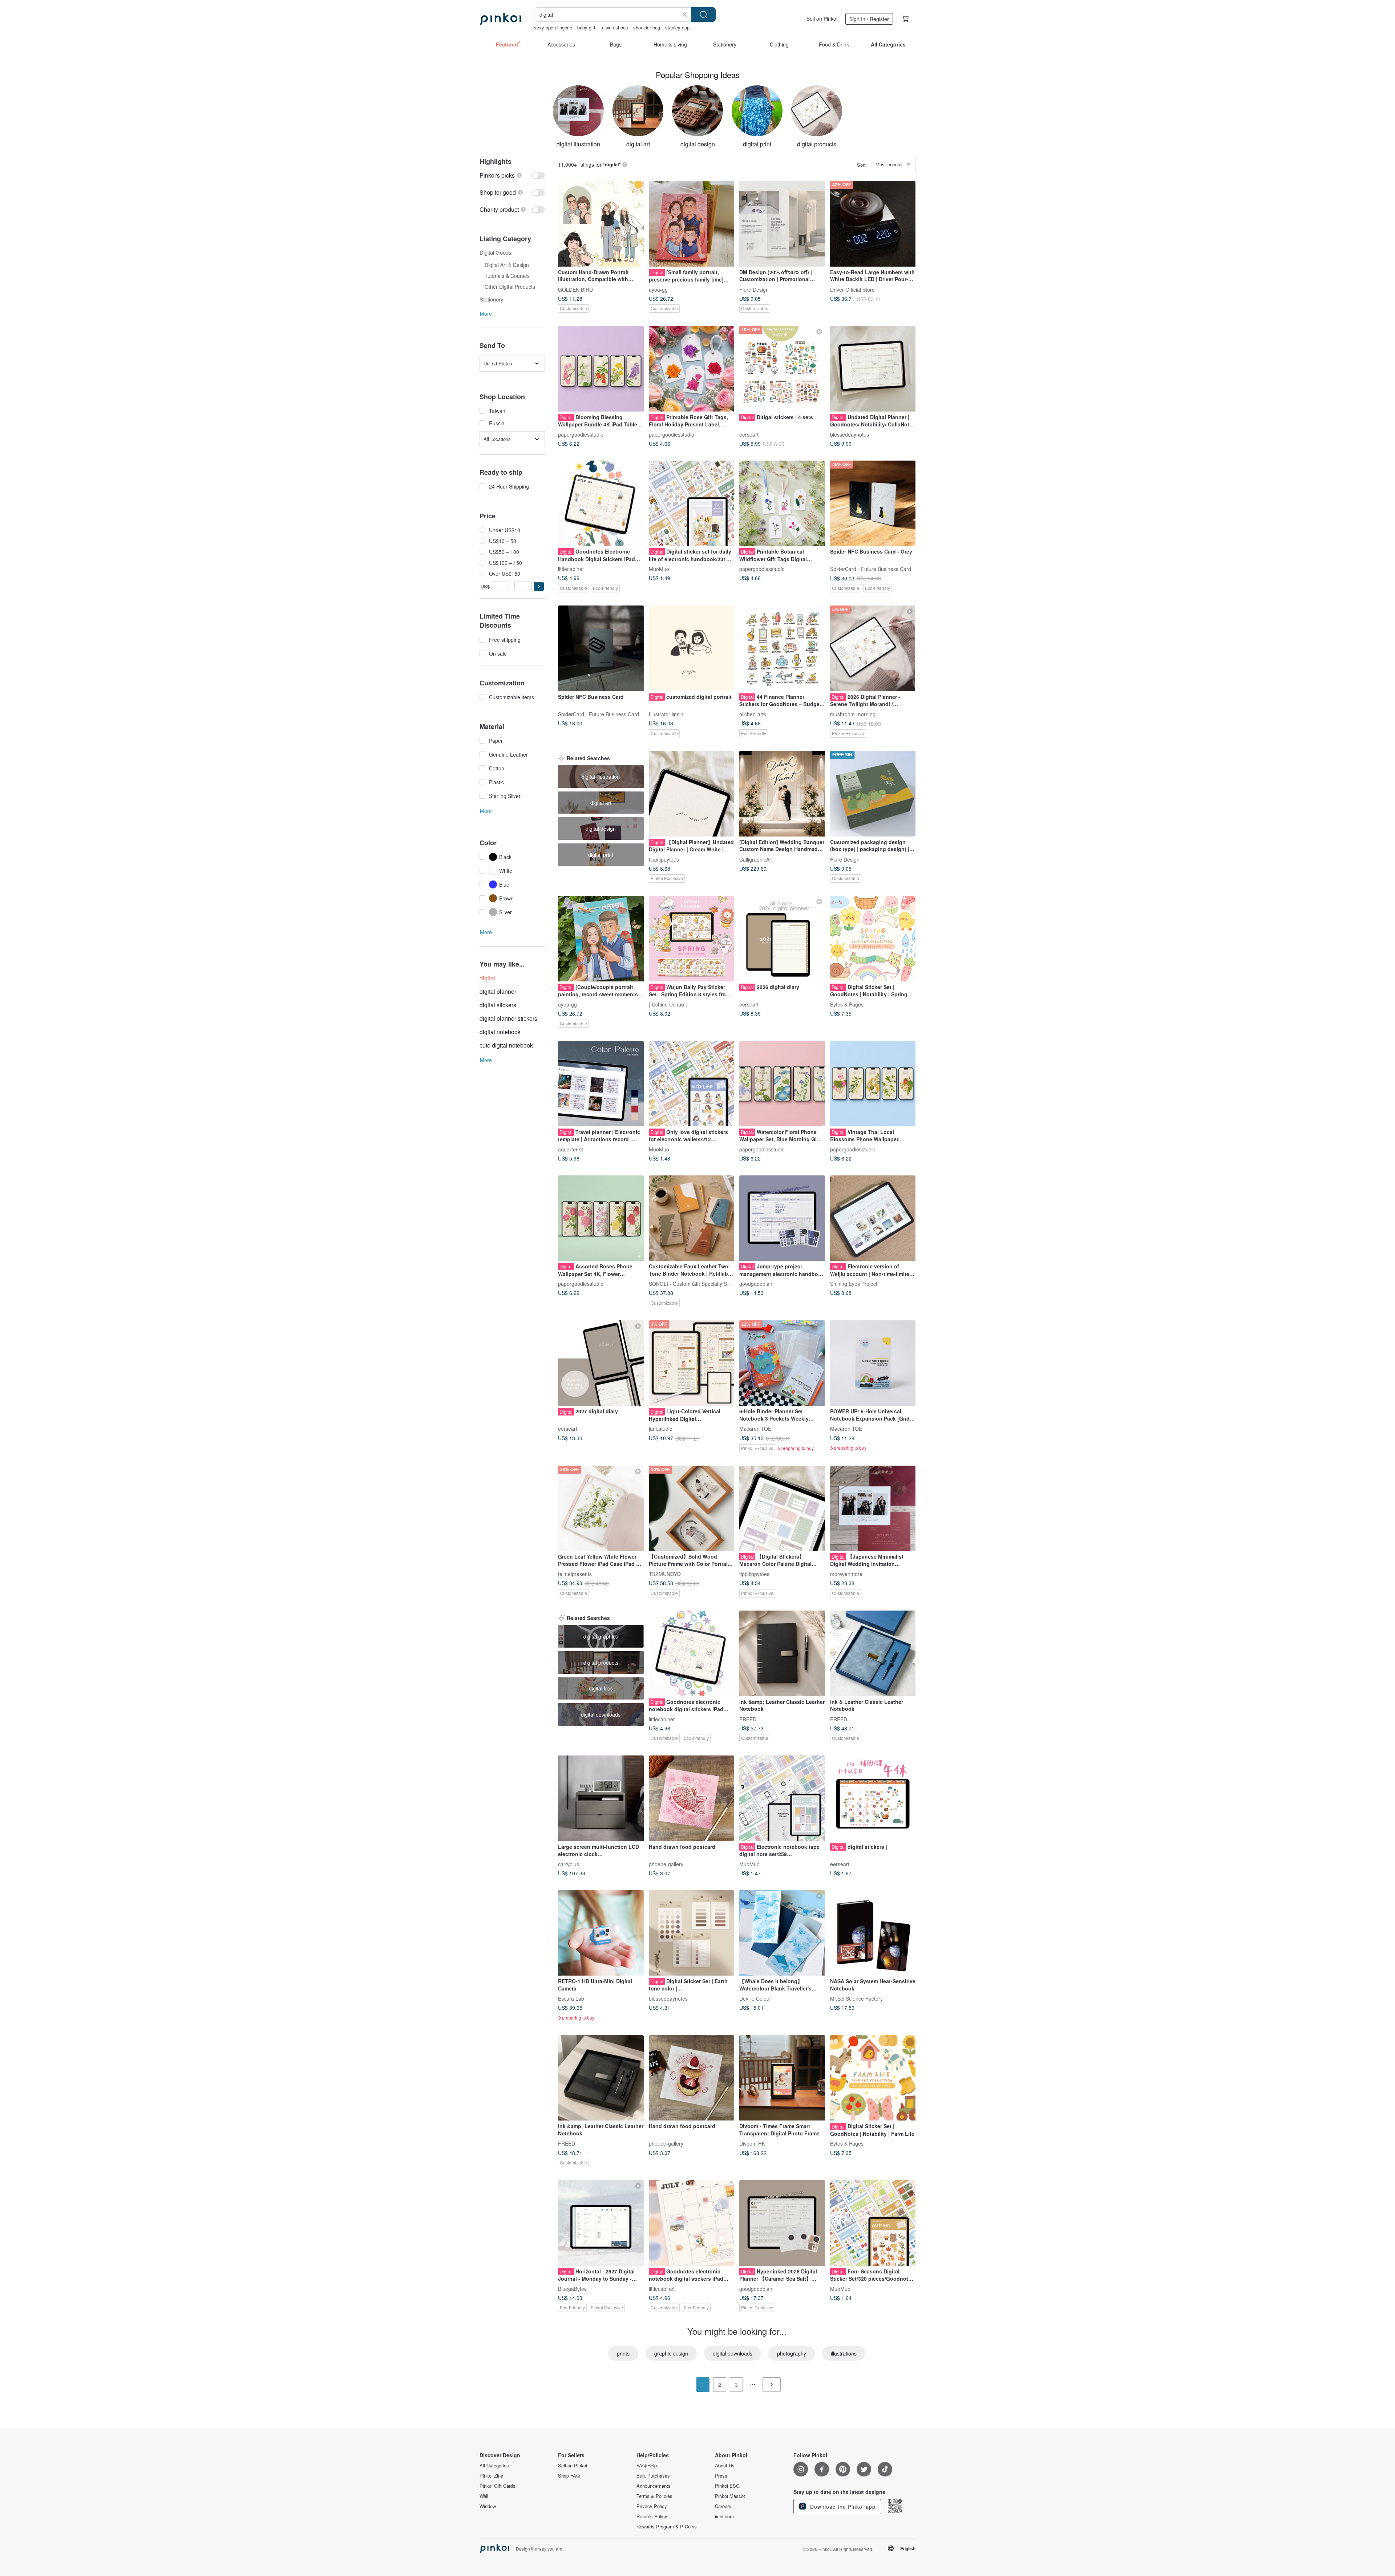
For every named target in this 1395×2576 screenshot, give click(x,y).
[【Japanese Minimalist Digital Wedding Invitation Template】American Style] (873, 1508)
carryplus (569, 1864)
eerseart (749, 434)
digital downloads (733, 2353)
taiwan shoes (614, 27)
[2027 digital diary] (601, 1363)
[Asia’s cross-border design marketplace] (500, 19)
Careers (723, 2506)
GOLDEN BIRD (575, 289)
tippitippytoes (664, 859)
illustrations (844, 2353)
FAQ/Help (647, 2466)
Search (703, 15)
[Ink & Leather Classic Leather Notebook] (873, 1653)
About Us (725, 2466)
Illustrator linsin (666, 714)
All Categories (494, 2466)
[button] (539, 586)
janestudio (661, 1429)
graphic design (671, 2353)
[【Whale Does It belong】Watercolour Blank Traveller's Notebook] (782, 1933)
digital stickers (498, 1005)
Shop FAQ (569, 2476)
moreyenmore (846, 1574)
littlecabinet (571, 569)
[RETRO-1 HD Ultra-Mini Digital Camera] (601, 1933)
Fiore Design (754, 289)
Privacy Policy (652, 2506)
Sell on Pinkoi (822, 19)
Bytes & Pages (847, 1004)
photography (792, 2353)
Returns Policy (652, 2516)
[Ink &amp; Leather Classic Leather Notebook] (782, 1653)
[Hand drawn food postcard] (692, 1798)
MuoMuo (659, 569)
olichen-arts (753, 714)
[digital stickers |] (873, 1798)
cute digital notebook (506, 1045)
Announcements (654, 2486)
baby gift (586, 27)
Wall (484, 2496)
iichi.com (724, 2516)
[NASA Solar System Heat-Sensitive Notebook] (873, 1933)
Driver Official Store (852, 289)
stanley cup (677, 27)
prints (623, 2353)
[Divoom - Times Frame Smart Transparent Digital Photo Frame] (782, 2078)
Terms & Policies (654, 2496)
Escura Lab (571, 1998)
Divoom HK (752, 2143)
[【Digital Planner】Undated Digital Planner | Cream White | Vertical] (692, 794)
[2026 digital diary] (782, 939)
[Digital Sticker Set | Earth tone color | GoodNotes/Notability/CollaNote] (692, 1933)
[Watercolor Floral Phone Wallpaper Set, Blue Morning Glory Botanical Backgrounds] (782, 1084)
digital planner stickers (508, 1018)
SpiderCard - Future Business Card (871, 569)
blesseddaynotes (850, 434)
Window (488, 2506)
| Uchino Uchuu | (668, 1004)
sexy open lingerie (553, 27)
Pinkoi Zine (491, 2476)
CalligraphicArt (756, 859)
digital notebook (500, 1032)
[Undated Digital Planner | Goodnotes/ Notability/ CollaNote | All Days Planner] (873, 369)
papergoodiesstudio (581, 434)
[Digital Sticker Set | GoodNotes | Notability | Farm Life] (873, 2078)
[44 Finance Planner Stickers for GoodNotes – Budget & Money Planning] (782, 648)
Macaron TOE (755, 1429)
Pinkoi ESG (727, 2486)
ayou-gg (658, 289)
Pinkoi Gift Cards (498, 2486)
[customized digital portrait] (692, 648)
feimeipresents (575, 1574)
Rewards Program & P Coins (667, 2527)
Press (721, 2476)
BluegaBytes (572, 2288)
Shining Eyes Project (854, 1284)
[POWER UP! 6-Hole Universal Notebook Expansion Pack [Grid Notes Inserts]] (873, 1363)
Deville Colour (755, 1998)
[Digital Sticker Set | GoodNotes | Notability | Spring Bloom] (873, 939)
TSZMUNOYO (665, 1574)
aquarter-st (571, 1149)
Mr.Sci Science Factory (856, 1998)
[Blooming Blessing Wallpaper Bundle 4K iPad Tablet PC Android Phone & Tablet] (601, 369)
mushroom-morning (853, 714)
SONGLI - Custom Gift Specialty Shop (692, 1284)
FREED (748, 1719)
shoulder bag (647, 27)
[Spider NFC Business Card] (601, 648)
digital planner (498, 991)
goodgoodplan (756, 1284)
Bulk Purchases (653, 2476)
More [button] (486, 313)
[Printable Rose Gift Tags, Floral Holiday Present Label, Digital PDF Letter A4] (692, 369)
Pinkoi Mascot (730, 2496)
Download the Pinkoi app (842, 2507)
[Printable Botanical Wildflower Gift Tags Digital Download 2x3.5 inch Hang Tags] (782, 503)
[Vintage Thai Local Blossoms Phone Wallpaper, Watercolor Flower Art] (873, 1084)
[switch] (512, 175)
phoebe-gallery (666, 1864)
